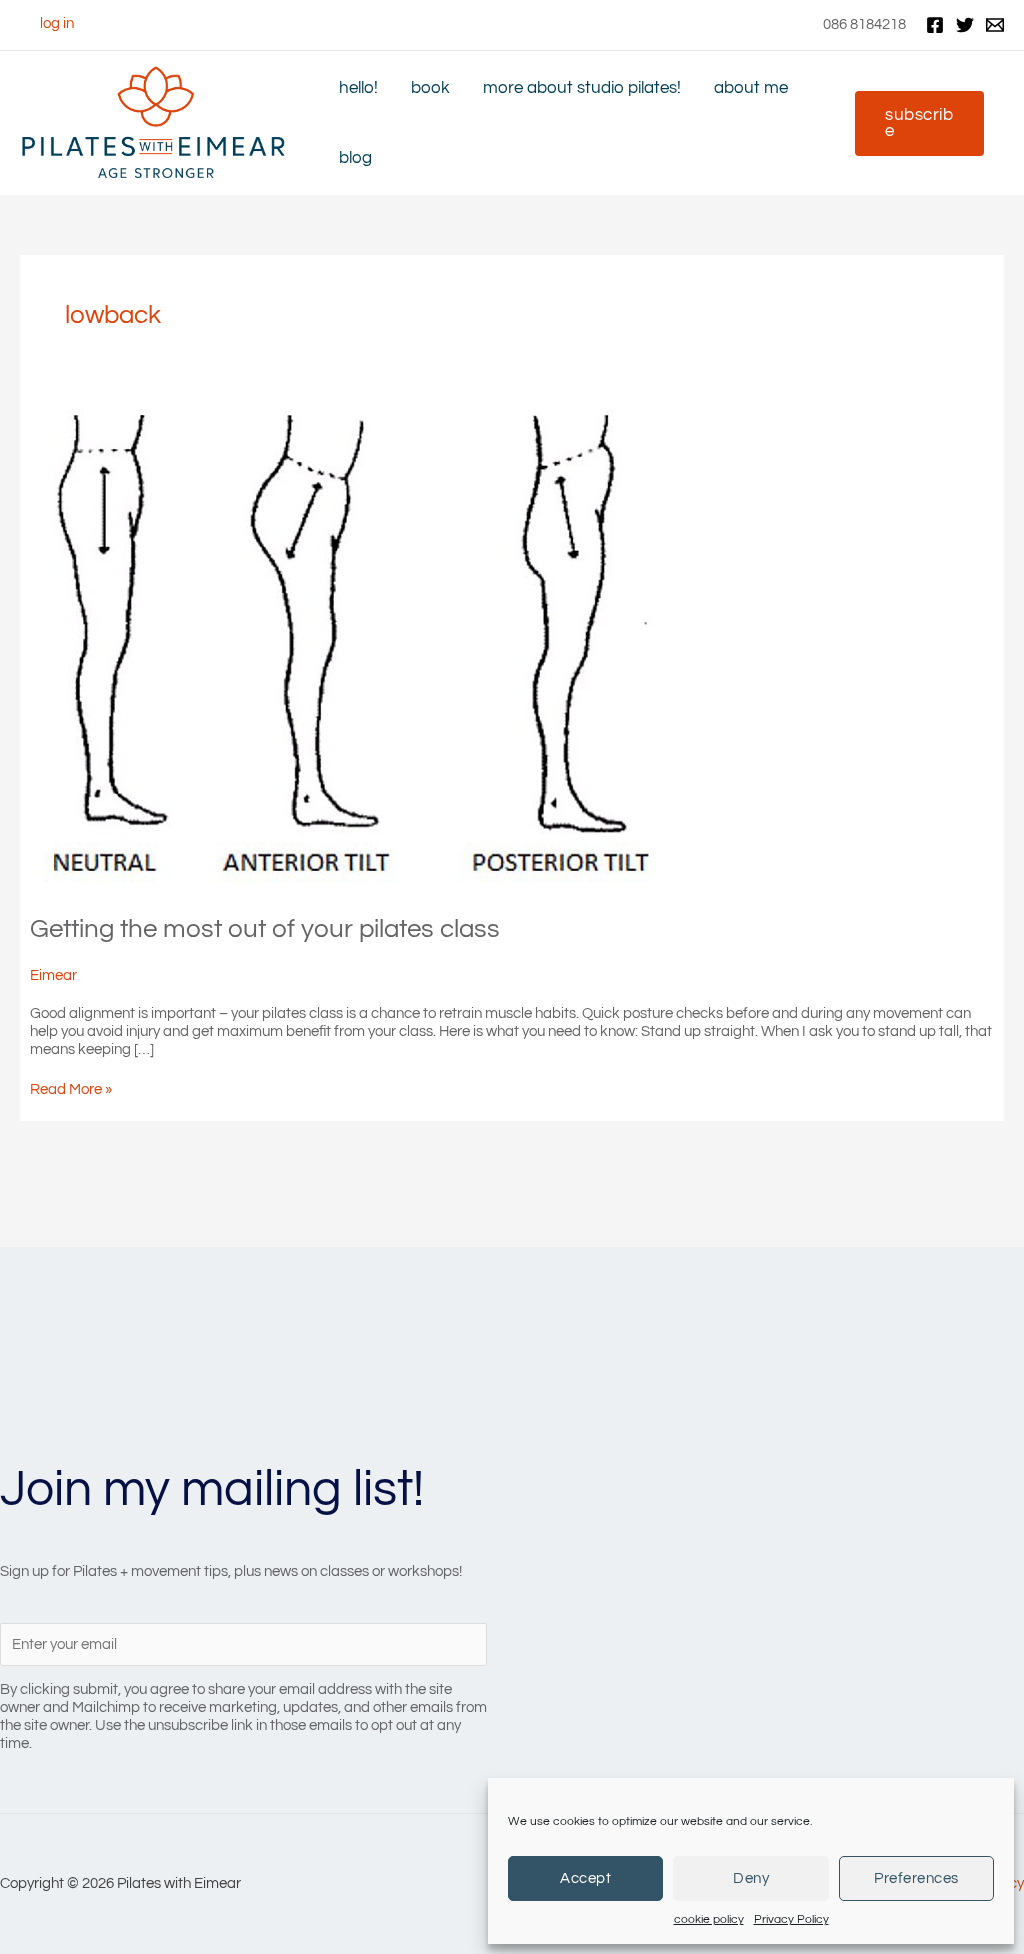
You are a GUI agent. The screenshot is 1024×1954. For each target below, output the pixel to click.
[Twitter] (965, 25)
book (430, 87)
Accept (585, 1878)
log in (57, 23)
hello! (358, 87)
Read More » (71, 1090)
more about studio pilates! (582, 87)
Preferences (916, 1878)
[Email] (995, 25)
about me (751, 87)
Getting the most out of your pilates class (265, 929)
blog (355, 157)
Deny (751, 1878)
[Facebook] (935, 25)
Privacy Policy (791, 1919)
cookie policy (709, 1919)
